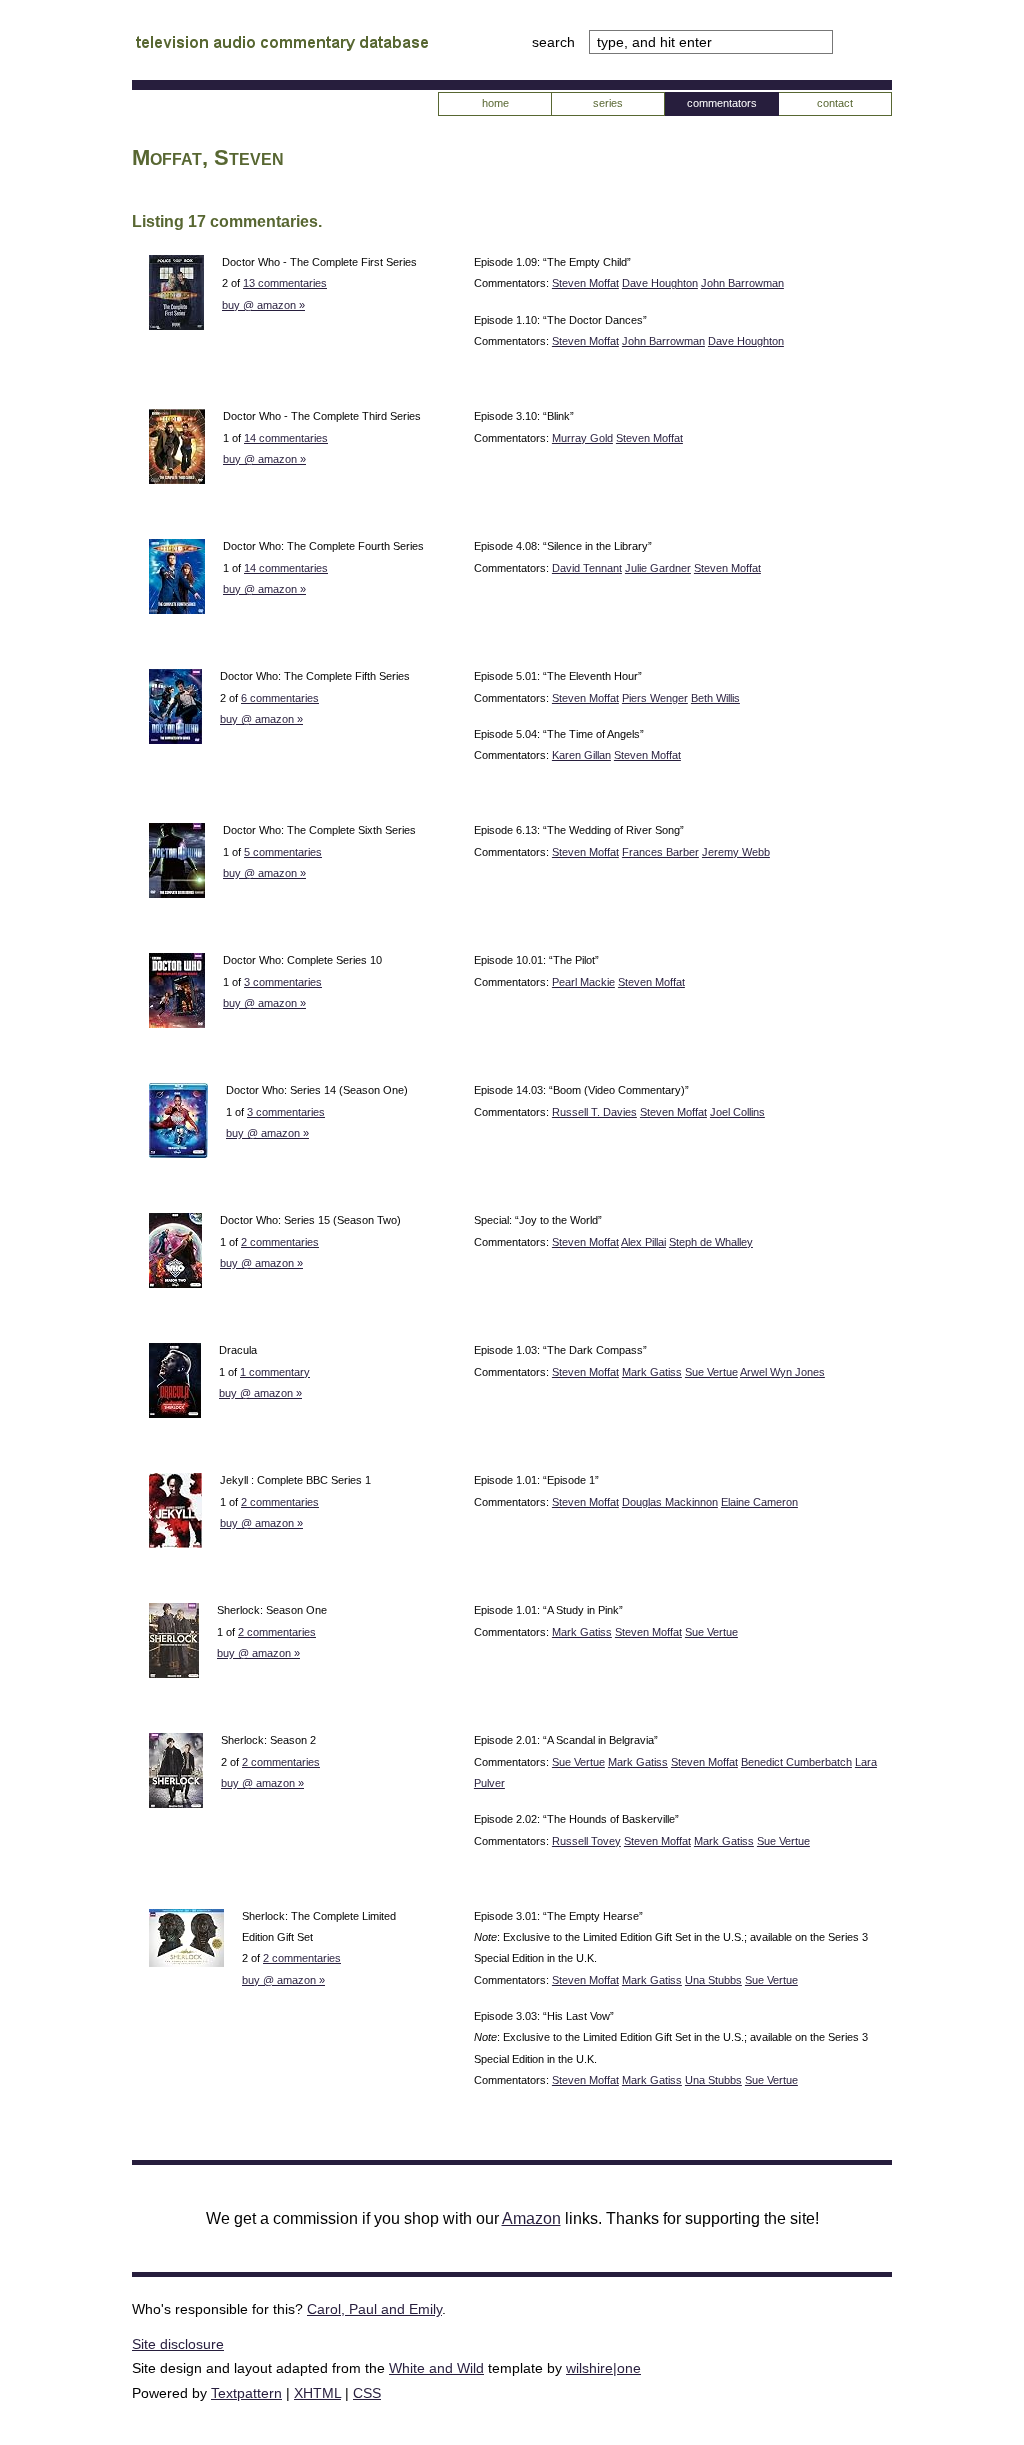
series (608, 103)
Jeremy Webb (736, 852)
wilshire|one (603, 2368)
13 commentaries (285, 283)
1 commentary (275, 1372)
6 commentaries (280, 698)
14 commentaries (286, 438)
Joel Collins (737, 1112)
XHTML (317, 2393)
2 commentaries (280, 1242)
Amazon (531, 2218)
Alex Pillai (643, 1242)
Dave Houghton (660, 283)
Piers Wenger (655, 698)
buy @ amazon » (263, 305)
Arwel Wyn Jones (782, 1372)
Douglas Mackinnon (670, 1502)
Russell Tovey (586, 1841)
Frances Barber (660, 852)
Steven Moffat (585, 283)
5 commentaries (283, 852)
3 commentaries (283, 982)
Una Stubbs (713, 1980)
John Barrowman (742, 283)
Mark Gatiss (652, 1372)
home (495, 103)
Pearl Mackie (583, 982)
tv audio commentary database (282, 45)
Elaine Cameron (759, 1502)
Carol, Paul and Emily (374, 2309)
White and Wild (436, 2368)
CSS (367, 2393)
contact (835, 103)
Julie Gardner (658, 568)
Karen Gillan (581, 755)
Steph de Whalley (711, 1242)
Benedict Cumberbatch (796, 1762)
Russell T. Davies (594, 1112)
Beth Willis (715, 698)
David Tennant (587, 568)
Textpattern (246, 2393)
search (555, 42)
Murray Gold (582, 438)
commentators (722, 103)
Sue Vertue (711, 1372)
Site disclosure (178, 2344)
